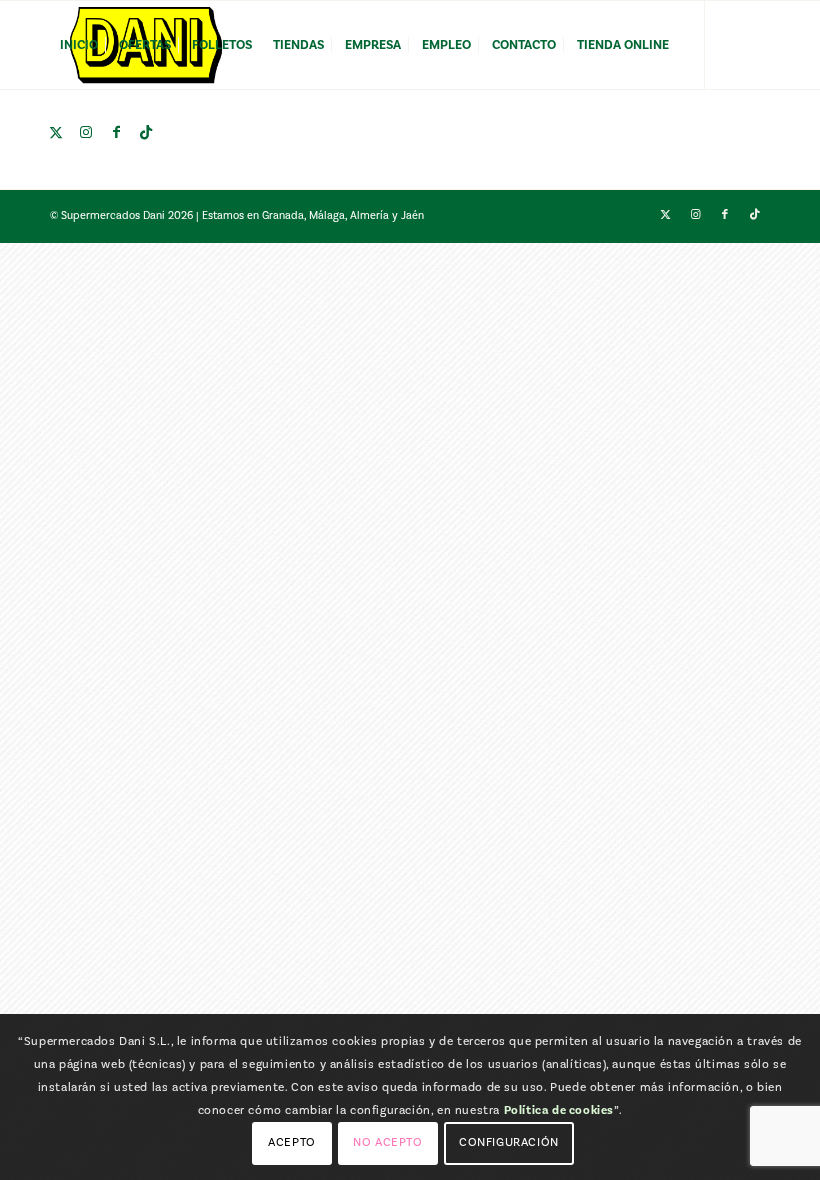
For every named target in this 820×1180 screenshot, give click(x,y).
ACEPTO (292, 1142)
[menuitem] (79, 45)
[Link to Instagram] (86, 132)
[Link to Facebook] (116, 132)
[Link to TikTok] (146, 132)
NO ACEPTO (387, 1142)
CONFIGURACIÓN (509, 1142)
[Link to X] (56, 132)
